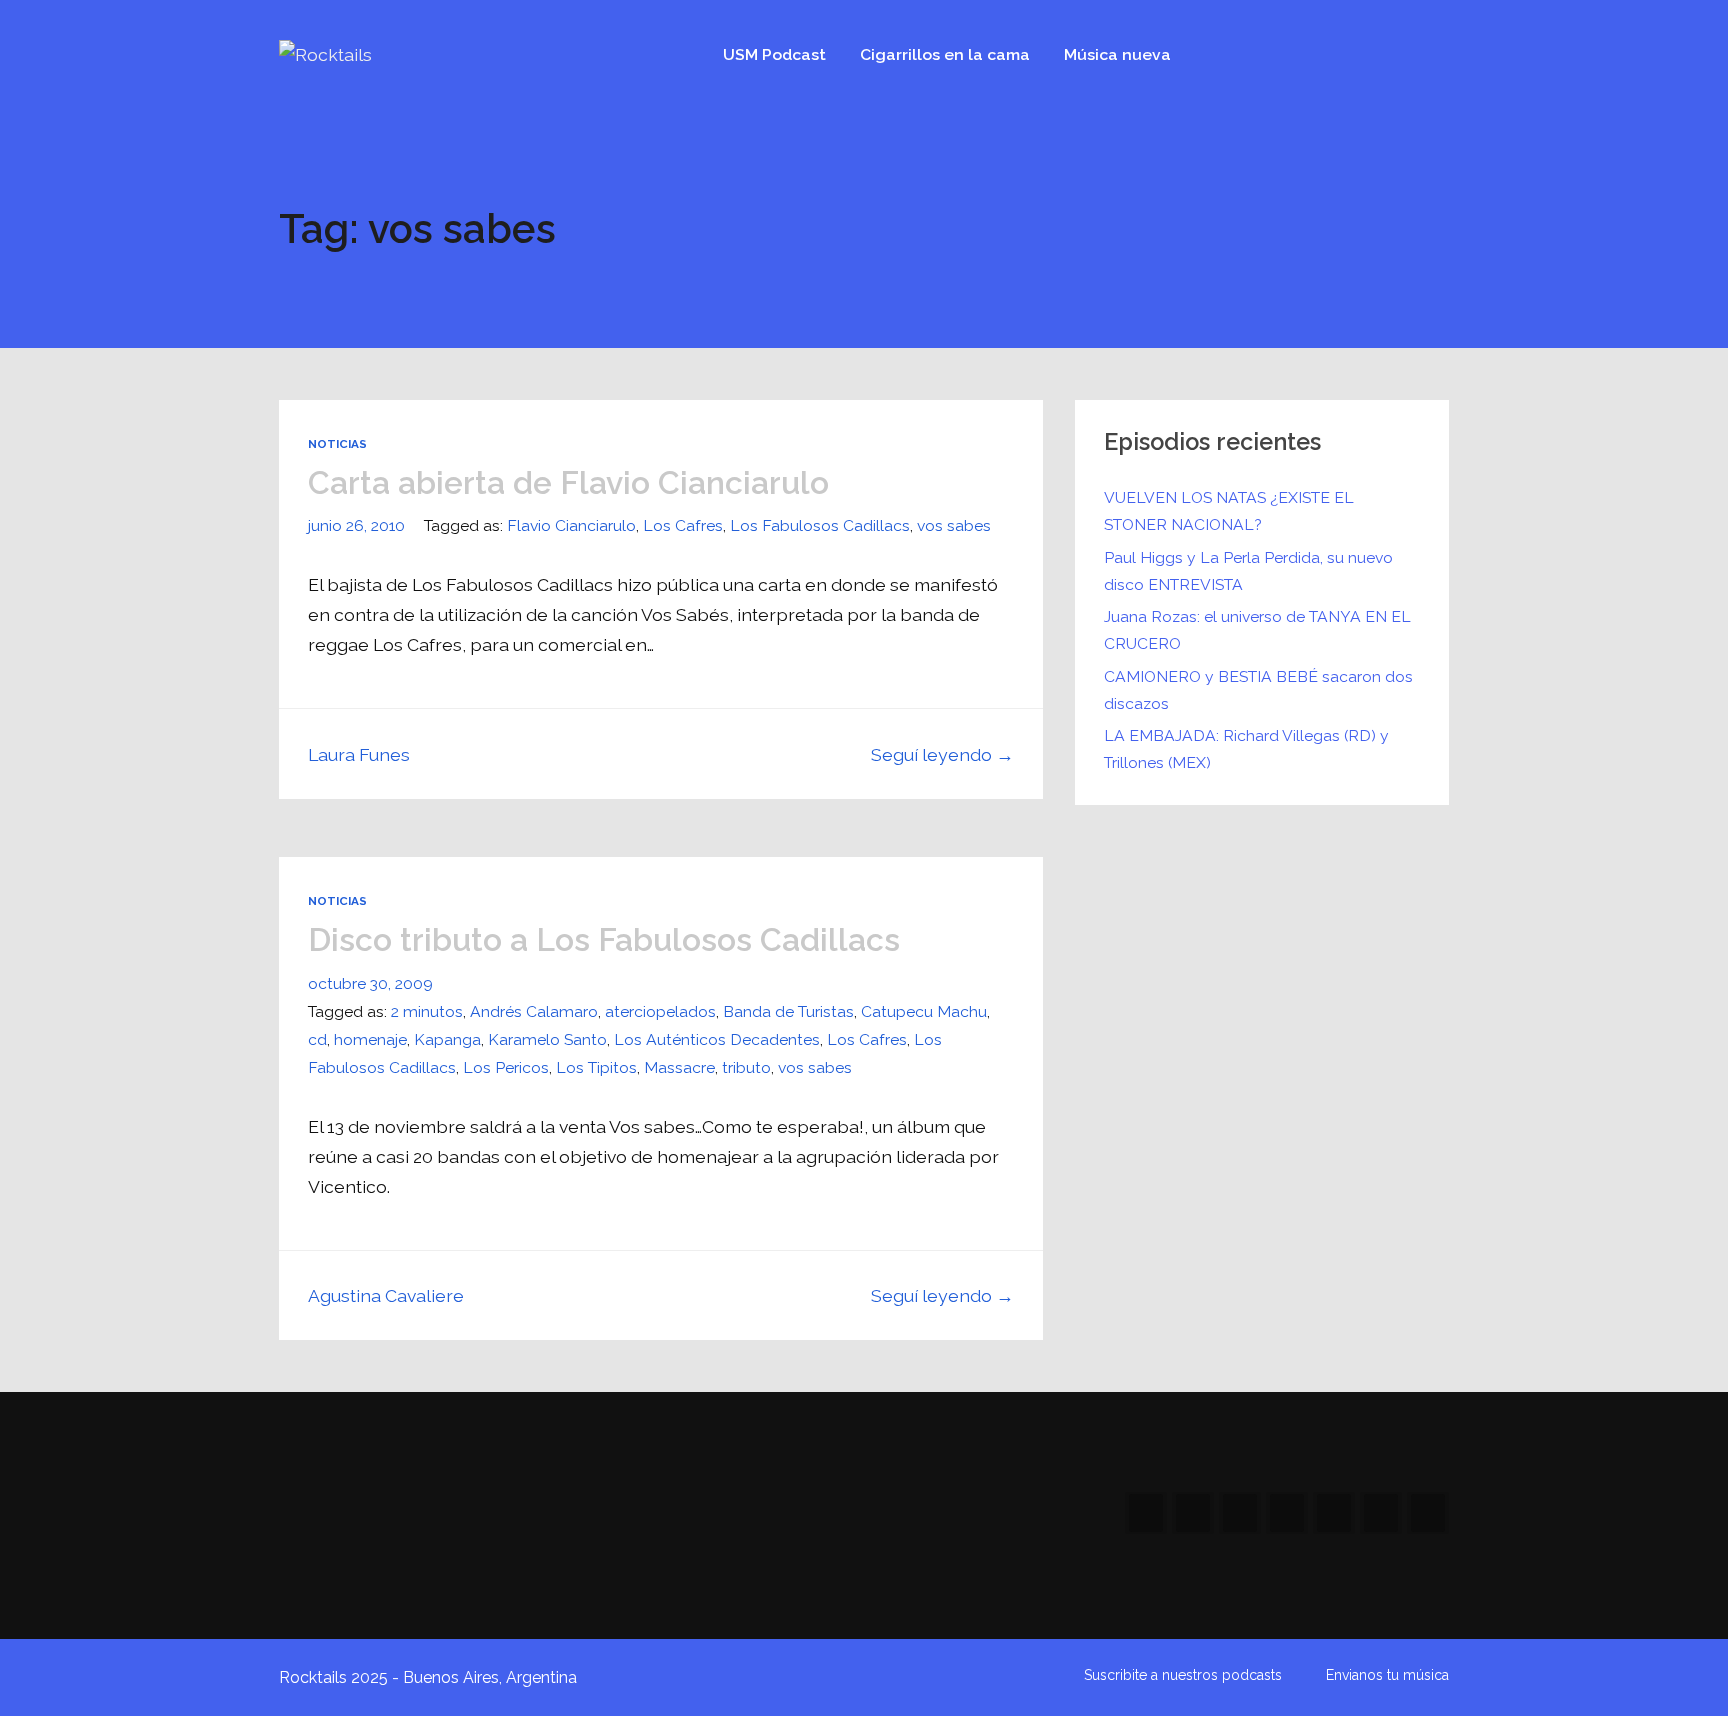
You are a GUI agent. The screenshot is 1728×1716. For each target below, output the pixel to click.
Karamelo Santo (547, 1039)
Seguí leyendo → (942, 754)
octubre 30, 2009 (370, 983)
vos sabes (954, 525)
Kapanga (447, 1039)
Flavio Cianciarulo (571, 525)
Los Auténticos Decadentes (717, 1039)
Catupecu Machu (924, 1011)
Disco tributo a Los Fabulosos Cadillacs (604, 939)
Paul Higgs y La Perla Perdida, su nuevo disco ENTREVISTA (1248, 571)
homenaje (370, 1039)
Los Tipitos (596, 1067)
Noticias (337, 444)
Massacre (679, 1067)
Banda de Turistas (788, 1011)
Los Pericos (506, 1067)
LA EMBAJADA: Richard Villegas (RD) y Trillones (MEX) (1246, 749)
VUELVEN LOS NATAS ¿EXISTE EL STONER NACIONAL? (1229, 511)
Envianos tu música (1387, 1675)
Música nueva (1117, 54)
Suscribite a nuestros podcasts (1183, 1675)
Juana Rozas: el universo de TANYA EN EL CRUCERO (1257, 630)
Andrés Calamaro (534, 1011)
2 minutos (427, 1011)
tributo (746, 1067)
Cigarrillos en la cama (945, 54)
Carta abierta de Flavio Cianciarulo (568, 482)
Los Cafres (683, 525)
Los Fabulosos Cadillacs (820, 525)
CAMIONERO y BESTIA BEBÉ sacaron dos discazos (1258, 690)
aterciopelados (660, 1011)
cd (317, 1039)
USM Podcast (774, 54)
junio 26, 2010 (356, 525)
